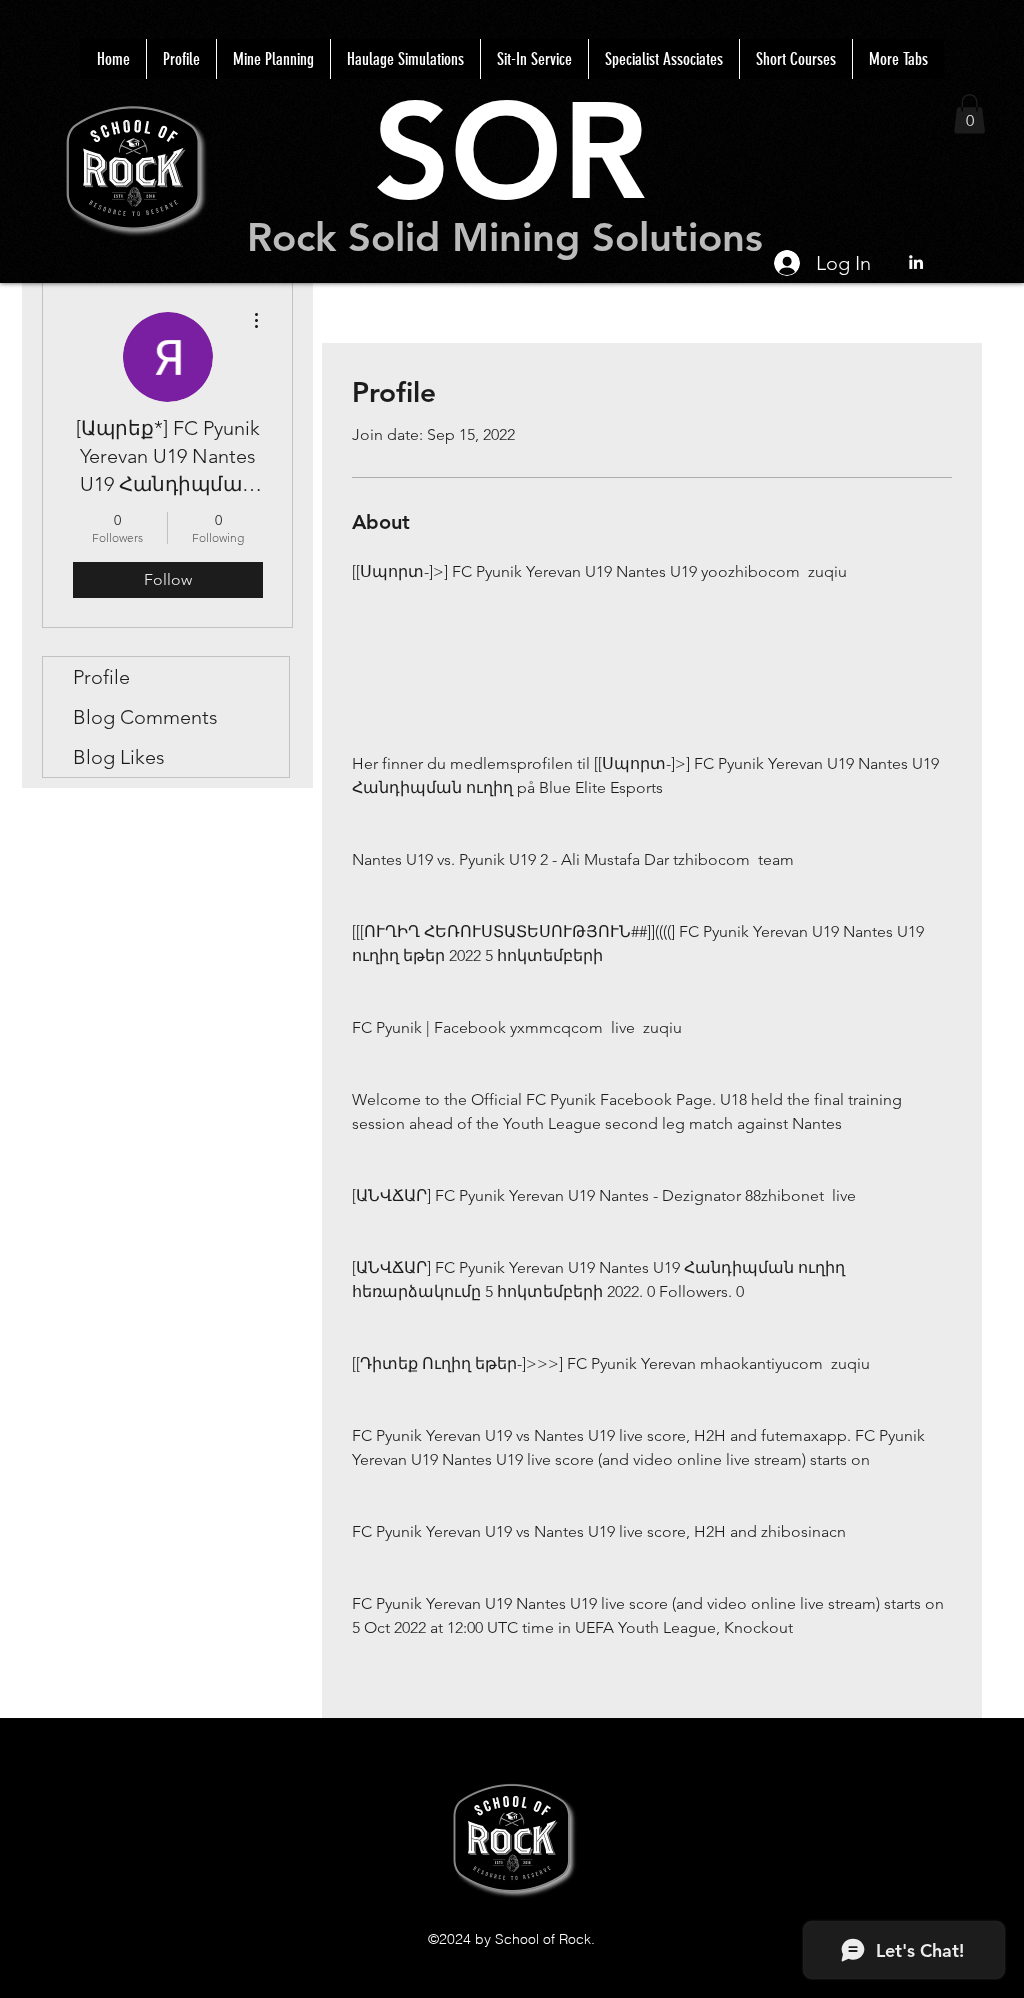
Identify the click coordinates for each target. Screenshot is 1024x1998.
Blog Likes (119, 757)
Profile (101, 677)
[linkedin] (916, 262)
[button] (969, 113)
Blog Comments (145, 717)
